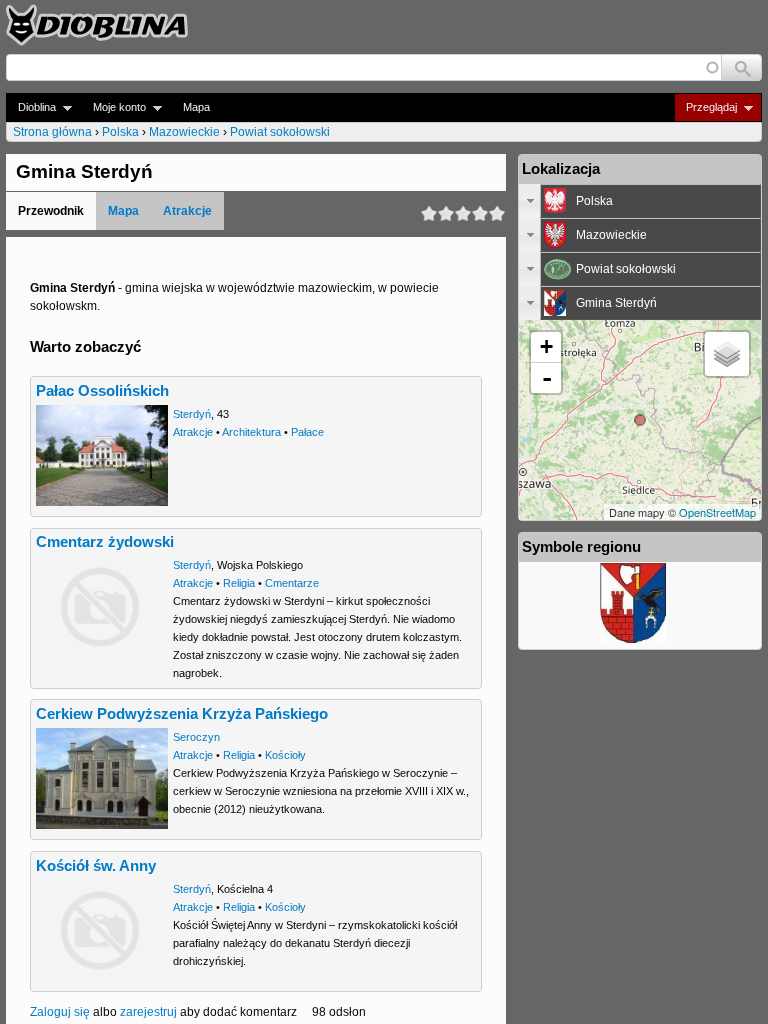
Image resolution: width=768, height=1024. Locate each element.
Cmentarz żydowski (105, 542)
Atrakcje (187, 211)
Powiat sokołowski (280, 132)
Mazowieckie (184, 132)
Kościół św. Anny (96, 866)
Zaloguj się (60, 1012)
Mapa (196, 107)
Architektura (251, 432)
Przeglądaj (705, 107)
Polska (120, 132)
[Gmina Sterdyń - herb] (633, 639)
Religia (239, 583)
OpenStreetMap (717, 512)
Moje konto (113, 107)
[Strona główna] (97, 25)
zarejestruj (148, 1012)
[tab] (640, 201)
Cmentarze (292, 583)
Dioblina (31, 107)
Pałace (307, 432)
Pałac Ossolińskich (102, 391)
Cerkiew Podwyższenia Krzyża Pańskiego (182, 714)
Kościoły (285, 755)
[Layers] (727, 354)
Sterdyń (192, 414)
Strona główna (52, 132)
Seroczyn (196, 737)
